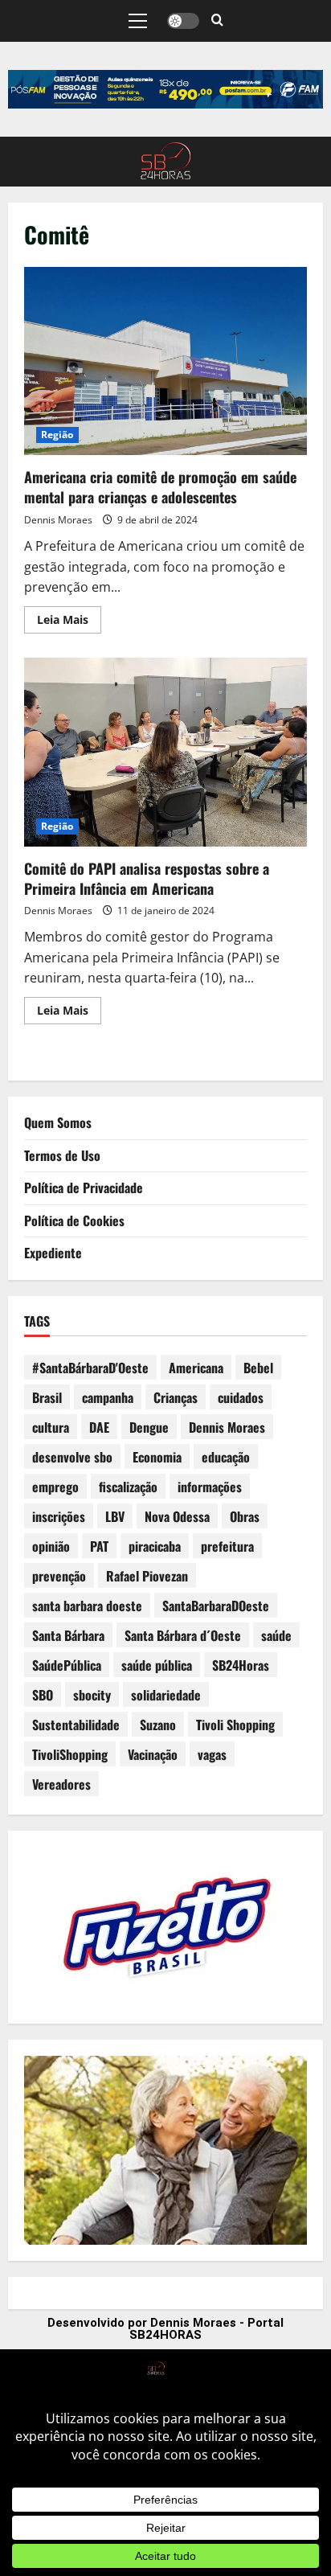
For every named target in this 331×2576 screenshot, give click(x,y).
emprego (55, 1487)
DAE (99, 1427)
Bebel (258, 1368)
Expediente (53, 1253)
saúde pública (157, 1665)
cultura (51, 1427)
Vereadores (61, 1784)
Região (57, 435)
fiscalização (128, 1487)
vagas (212, 1754)
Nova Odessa (177, 1516)
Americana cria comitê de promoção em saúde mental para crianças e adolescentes (165, 361)
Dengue (149, 1427)
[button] (138, 21)
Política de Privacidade (84, 1188)
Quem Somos (58, 1122)
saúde (276, 1635)
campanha (108, 1397)
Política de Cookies (74, 1220)
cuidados (241, 1397)
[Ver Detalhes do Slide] (165, 89)
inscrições (59, 1516)
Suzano (158, 1725)
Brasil (47, 1397)
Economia (157, 1457)
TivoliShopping (70, 1754)
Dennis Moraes (58, 520)
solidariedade (166, 1695)
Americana (196, 1368)
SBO (43, 1695)
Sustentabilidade (76, 1725)
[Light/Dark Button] (183, 21)
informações (210, 1487)
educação (226, 1457)
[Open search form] (217, 21)
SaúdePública (67, 1665)
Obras (245, 1516)
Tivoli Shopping (235, 1725)
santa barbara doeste (87, 1606)
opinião (51, 1546)
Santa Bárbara (68, 1635)
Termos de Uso (62, 1155)
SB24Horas (241, 1665)
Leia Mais (69, 617)
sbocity (92, 1695)
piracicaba (155, 1546)
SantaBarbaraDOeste (216, 1606)
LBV (115, 1516)
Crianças (176, 1397)
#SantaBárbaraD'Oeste (90, 1368)
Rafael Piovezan (147, 1576)
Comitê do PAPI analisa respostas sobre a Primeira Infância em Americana (165, 752)
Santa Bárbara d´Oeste (183, 1635)
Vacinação (153, 1754)
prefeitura (227, 1546)
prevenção (59, 1576)
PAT (99, 1546)
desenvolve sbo (72, 1457)
